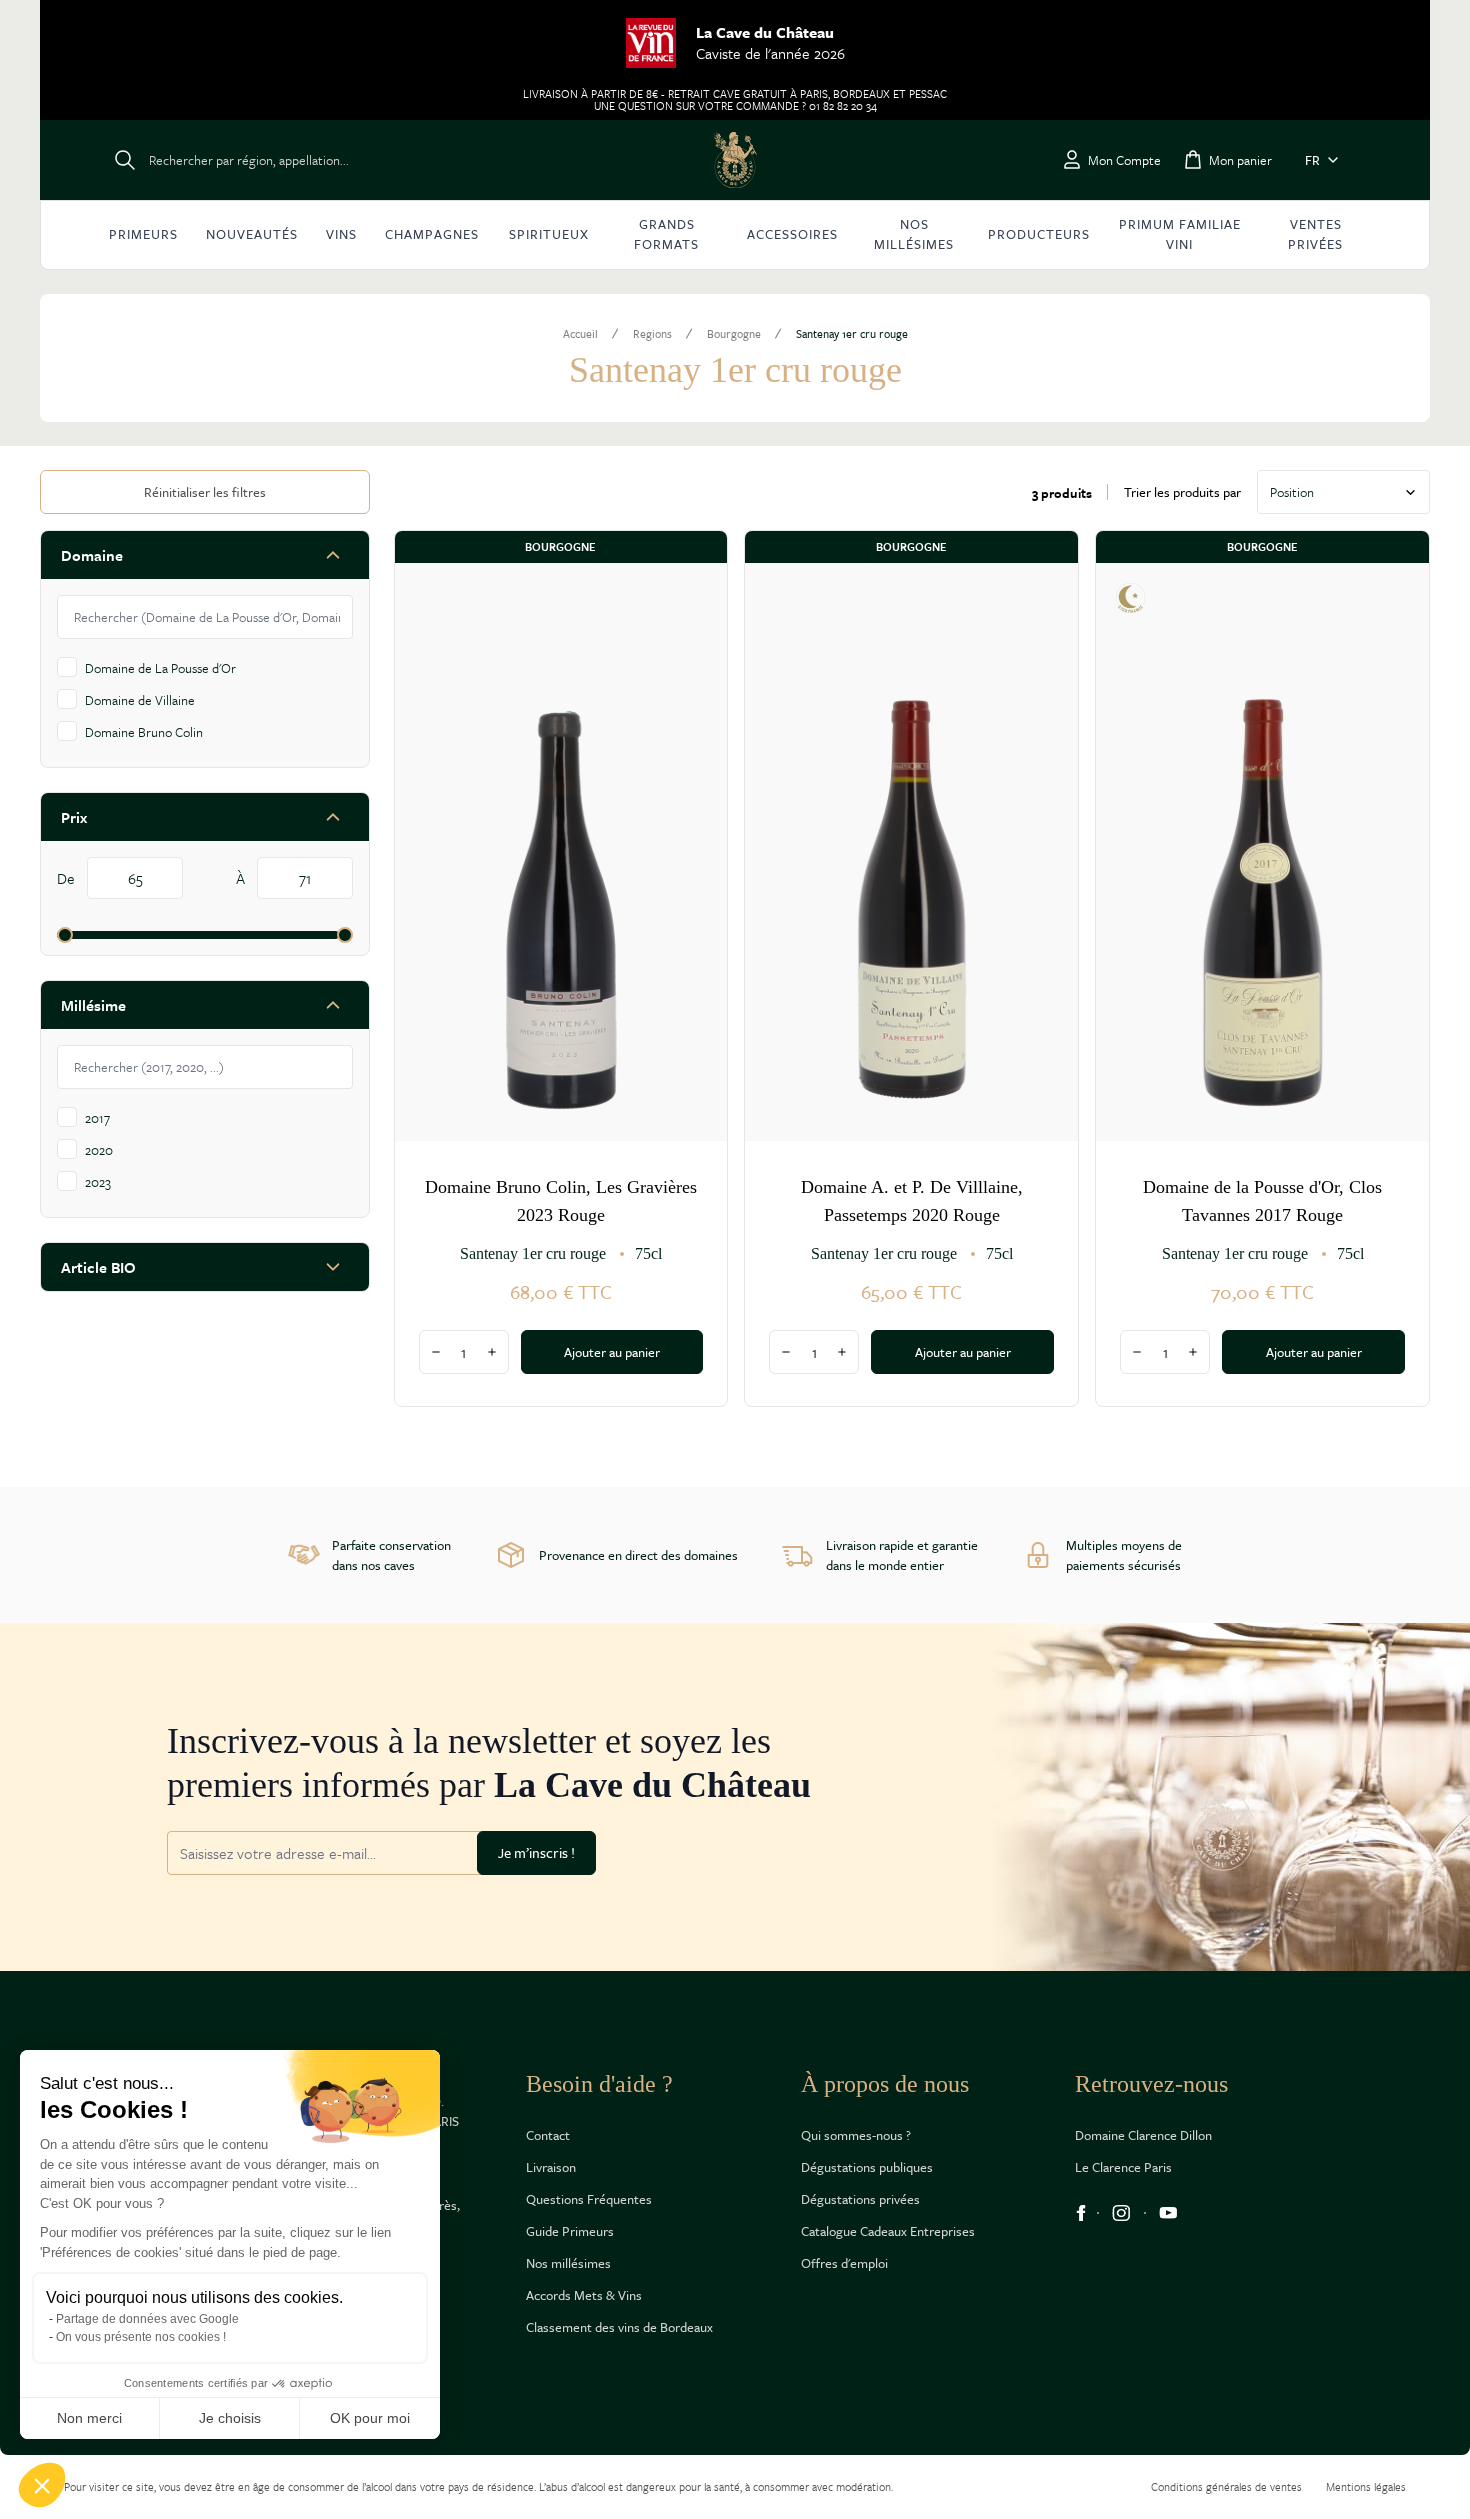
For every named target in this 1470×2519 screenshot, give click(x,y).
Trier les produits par (1182, 492)
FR (1312, 160)
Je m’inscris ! (536, 1852)
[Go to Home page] (735, 160)
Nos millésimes (568, 2263)
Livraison (551, 2167)
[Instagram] (1121, 2213)
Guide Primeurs (570, 2231)
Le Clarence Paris (1123, 2167)
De (68, 878)
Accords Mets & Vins (584, 2295)
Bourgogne (734, 334)
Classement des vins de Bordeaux (619, 2327)
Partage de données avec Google (147, 2319)
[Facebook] (1081, 2213)
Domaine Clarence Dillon (1143, 2135)
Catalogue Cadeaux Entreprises (888, 2231)
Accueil (580, 334)
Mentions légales (1366, 2486)
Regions (652, 334)
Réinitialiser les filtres (205, 492)
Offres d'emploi (844, 2263)
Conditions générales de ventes (1226, 2486)
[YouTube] (1168, 2213)
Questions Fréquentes (589, 2199)
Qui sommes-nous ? (856, 2135)
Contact (548, 2135)
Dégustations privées (860, 2199)
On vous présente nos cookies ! (141, 2337)
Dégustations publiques (867, 2167)
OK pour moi (370, 2418)
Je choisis (230, 2418)
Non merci (89, 2418)
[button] (42, 2485)
